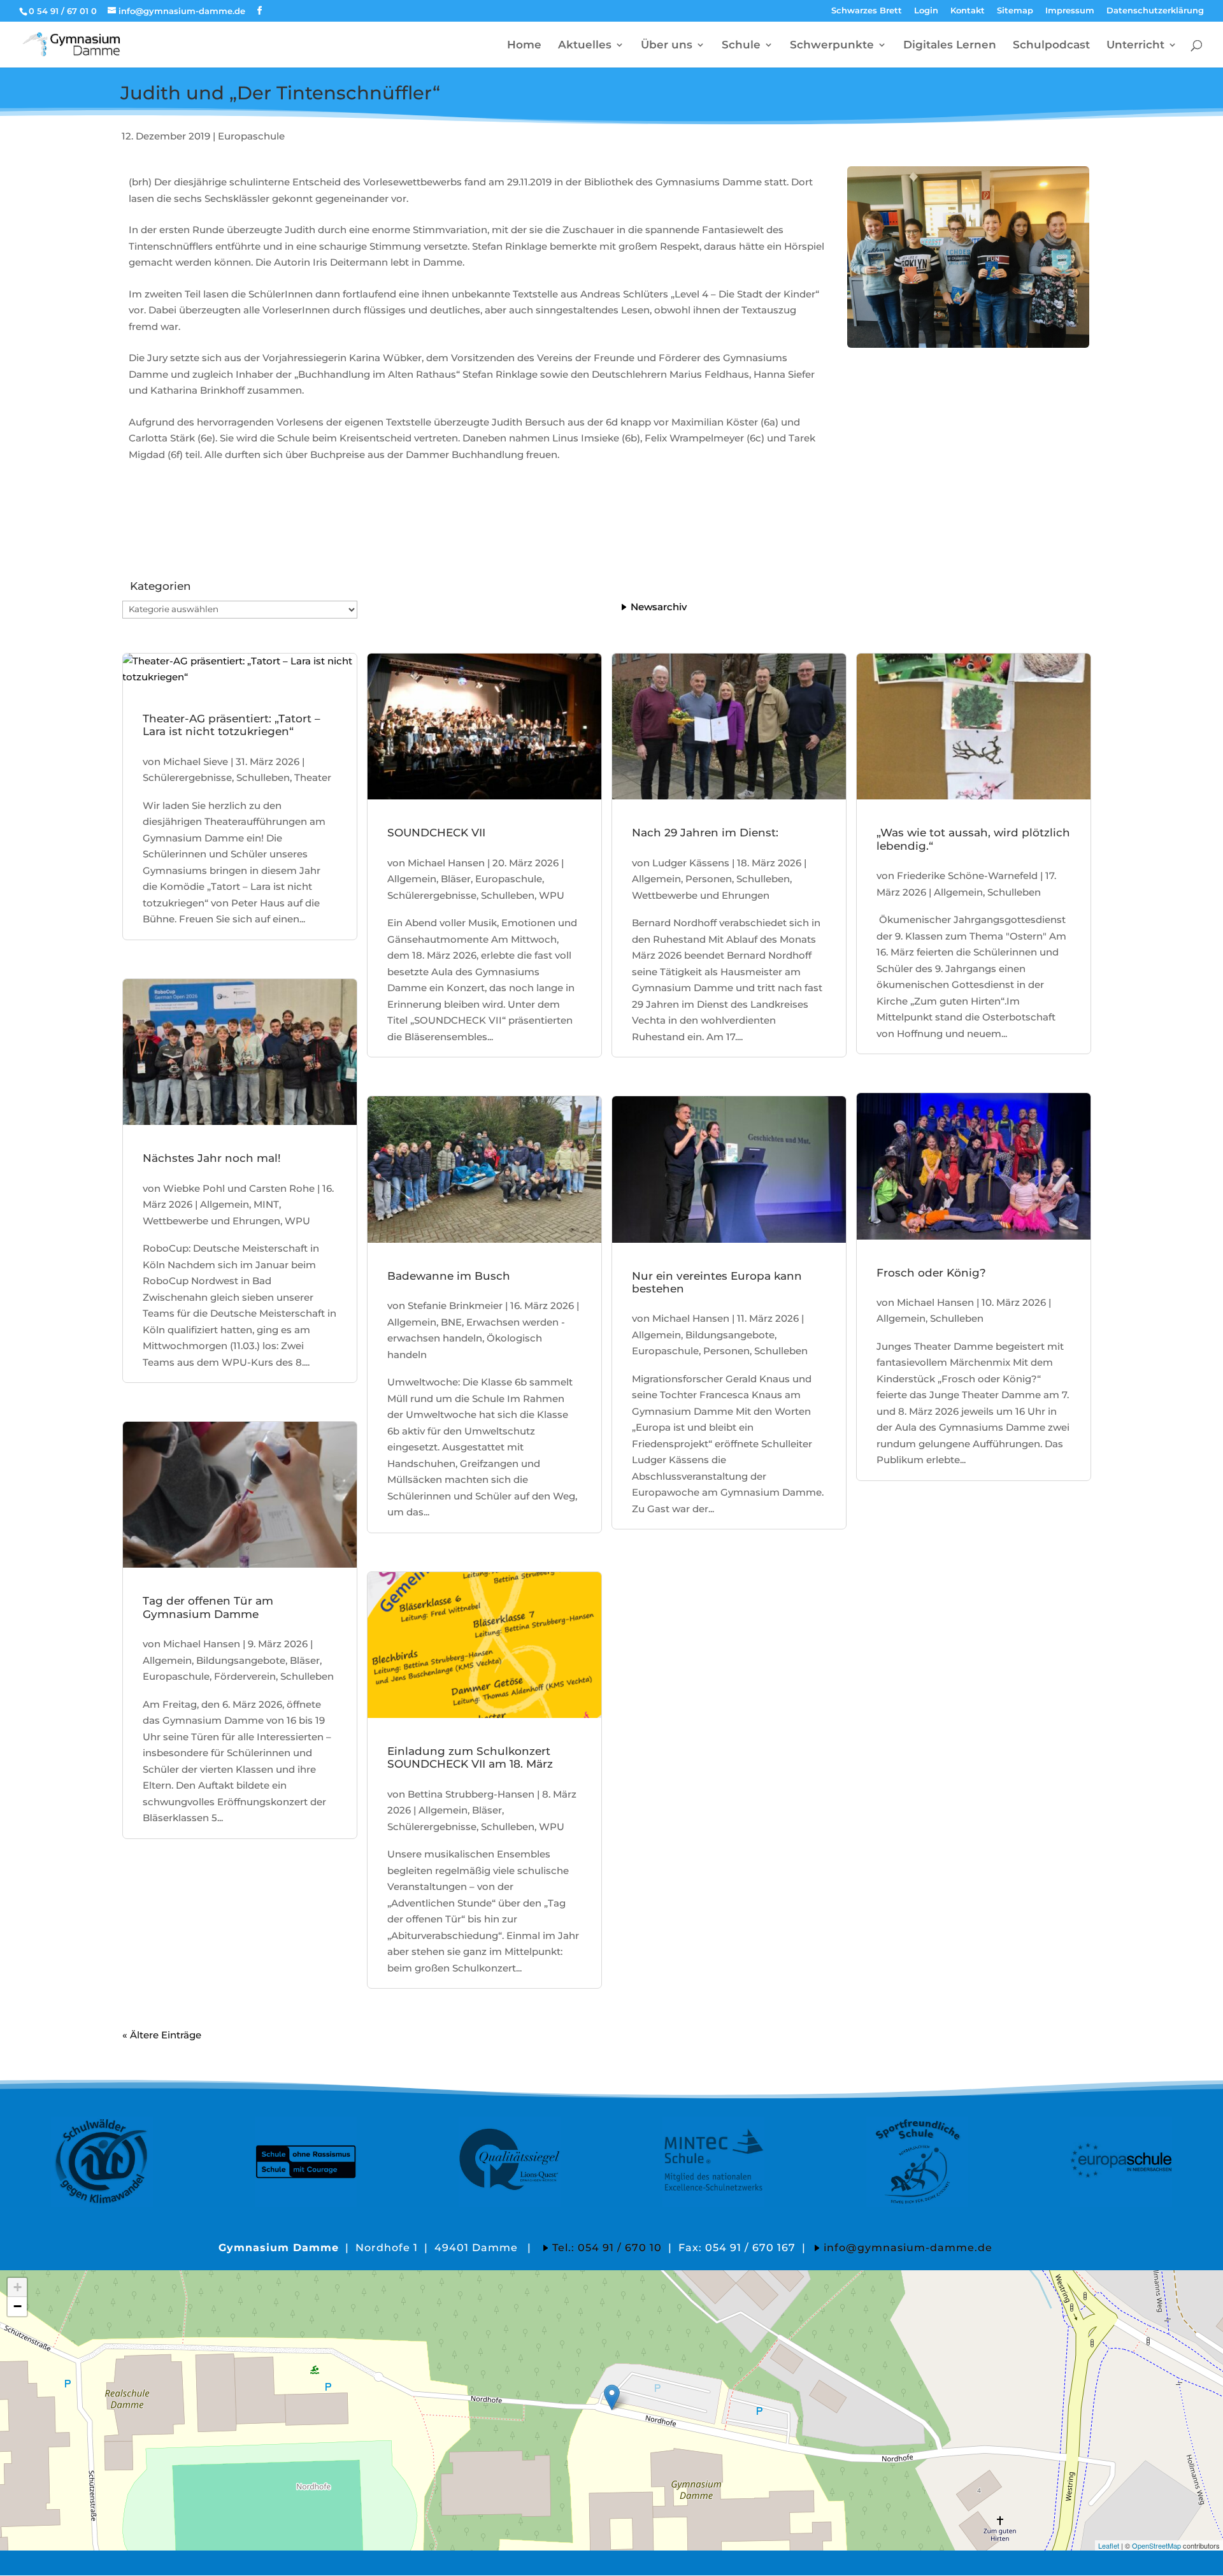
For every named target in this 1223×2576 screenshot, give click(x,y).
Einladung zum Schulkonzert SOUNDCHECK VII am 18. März (470, 1757)
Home (524, 46)
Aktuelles (585, 46)
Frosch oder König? (931, 1273)
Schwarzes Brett (867, 11)
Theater (313, 777)
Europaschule (251, 136)
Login (926, 11)
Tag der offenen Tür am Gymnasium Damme (208, 1607)
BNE (451, 1322)
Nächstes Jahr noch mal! (212, 1158)
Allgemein (225, 1204)
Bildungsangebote (241, 1660)
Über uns (667, 46)
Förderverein (245, 1676)
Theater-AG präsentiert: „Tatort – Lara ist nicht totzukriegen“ (232, 725)
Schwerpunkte (832, 46)
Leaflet (1109, 2545)
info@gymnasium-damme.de (908, 2248)
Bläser (305, 1660)
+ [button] (18, 2287)
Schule (741, 46)
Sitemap (1015, 11)
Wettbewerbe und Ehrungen (211, 1221)
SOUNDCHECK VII (436, 833)
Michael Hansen (202, 1644)
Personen (709, 879)
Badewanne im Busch (449, 1276)
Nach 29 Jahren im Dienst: (705, 833)
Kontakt (968, 11)
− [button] (18, 2306)
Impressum (1070, 11)
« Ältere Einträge (162, 2035)
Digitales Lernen (950, 46)
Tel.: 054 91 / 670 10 (607, 2248)
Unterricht (1135, 46)
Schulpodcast (1051, 46)
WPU (297, 1221)
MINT (266, 1204)
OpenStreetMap (1156, 2545)
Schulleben (263, 777)
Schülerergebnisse (187, 777)
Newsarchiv (659, 607)
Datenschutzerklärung (1155, 11)
